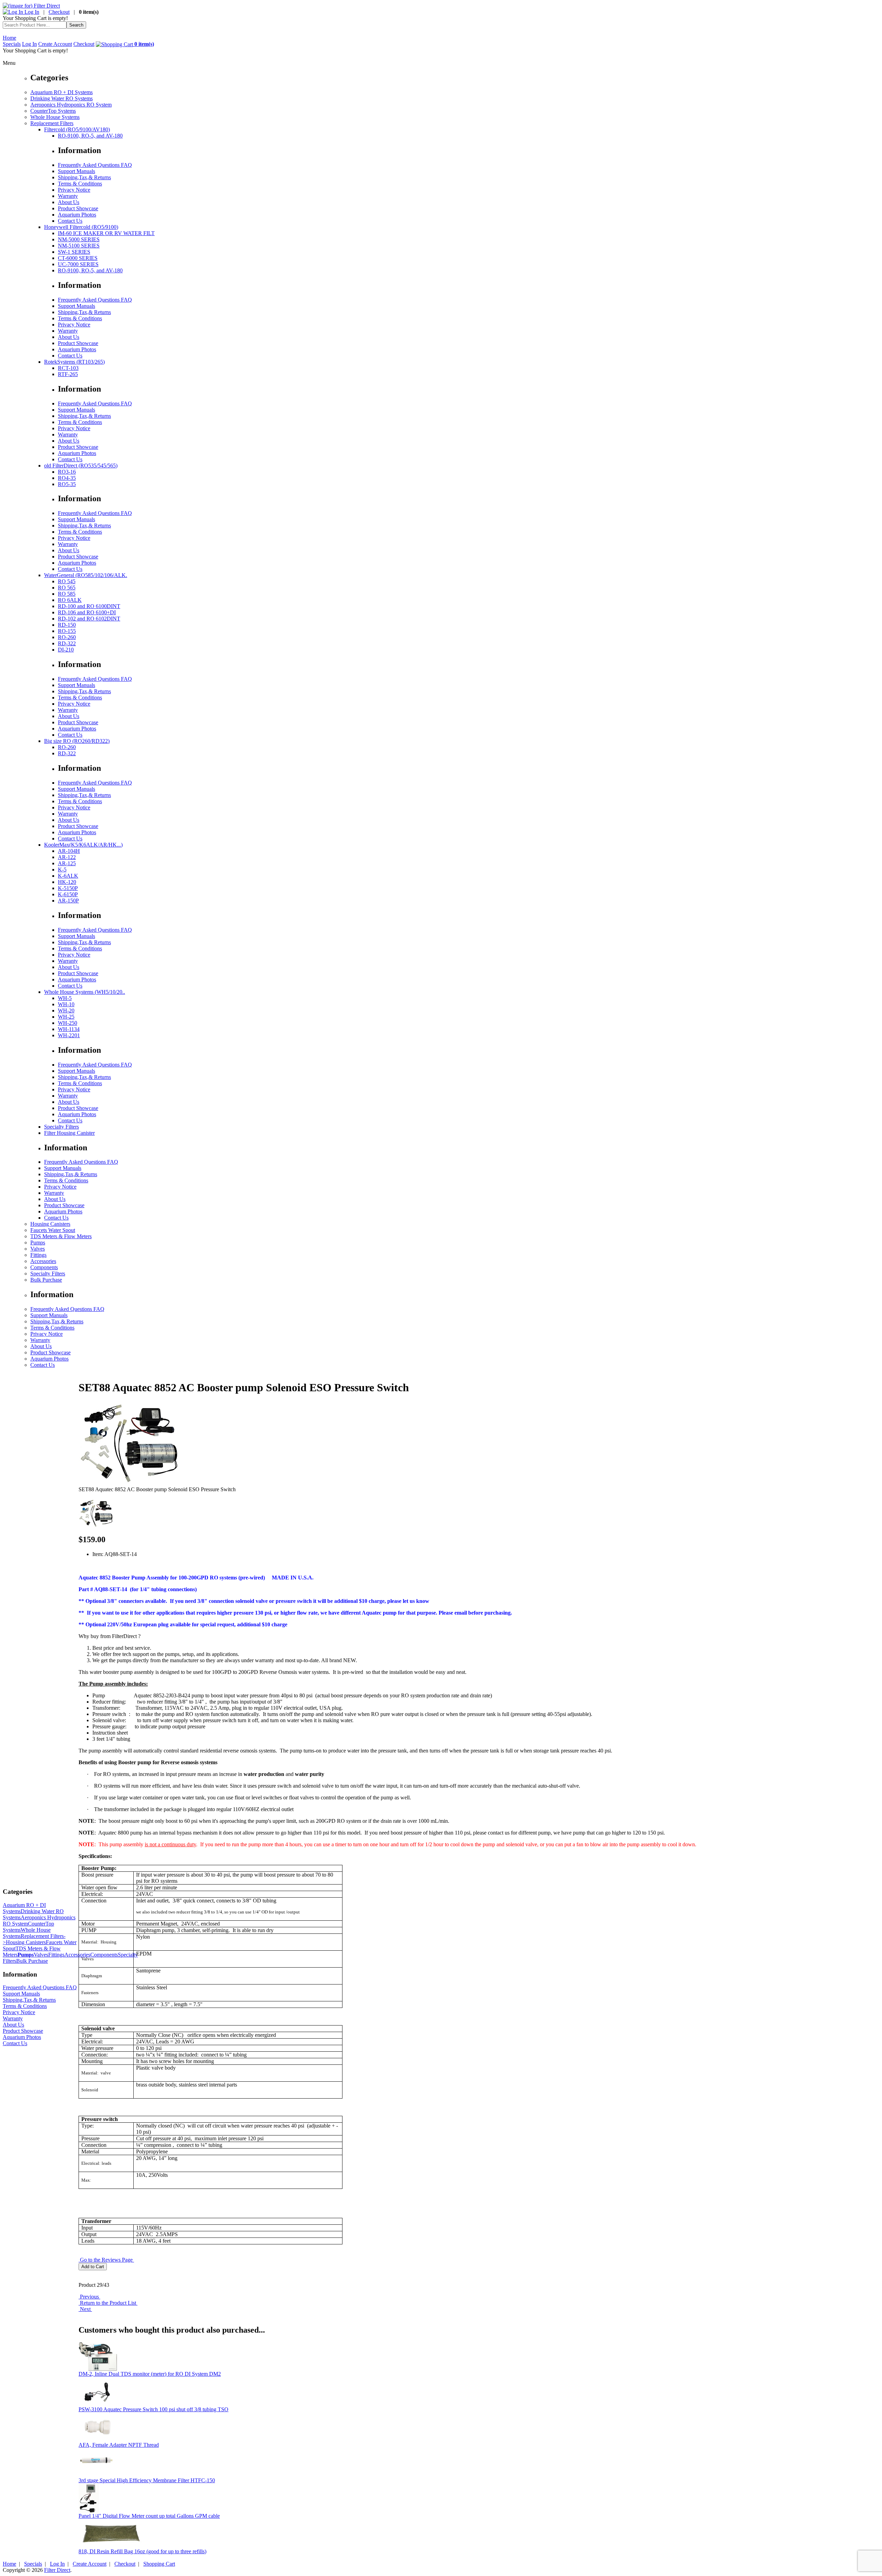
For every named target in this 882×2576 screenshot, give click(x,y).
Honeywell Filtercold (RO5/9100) (81, 227)
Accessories (43, 1261)
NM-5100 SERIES (79, 246)
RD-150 (67, 625)
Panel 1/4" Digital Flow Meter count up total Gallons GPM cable (149, 2516)
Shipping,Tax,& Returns (84, 177)
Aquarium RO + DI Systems (61, 92)
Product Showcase (78, 208)
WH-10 (66, 1004)
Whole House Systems (55, 117)
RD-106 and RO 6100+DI (87, 612)
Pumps (38, 1242)
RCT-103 (68, 368)
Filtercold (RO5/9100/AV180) (77, 129)
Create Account (55, 44)
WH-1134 (69, 1029)
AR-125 (67, 863)
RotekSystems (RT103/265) (74, 362)
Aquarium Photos (77, 215)
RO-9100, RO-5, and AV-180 (90, 136)
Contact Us (70, 221)
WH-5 (65, 998)
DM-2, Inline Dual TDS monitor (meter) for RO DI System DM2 (150, 2374)
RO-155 (67, 631)
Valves (38, 1249)
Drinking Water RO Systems (61, 98)
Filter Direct (57, 2570)
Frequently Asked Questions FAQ (95, 165)
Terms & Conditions (80, 184)
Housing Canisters (50, 1224)
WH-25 (66, 1017)
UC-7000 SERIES (78, 264)
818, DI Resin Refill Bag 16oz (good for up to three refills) (142, 2551)
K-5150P (68, 888)
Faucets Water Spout (53, 1230)
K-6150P (68, 894)
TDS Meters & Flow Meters (61, 1236)
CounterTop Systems (53, 111)
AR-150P (68, 901)
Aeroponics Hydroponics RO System (71, 105)
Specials (12, 44)
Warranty (68, 196)
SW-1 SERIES (74, 252)
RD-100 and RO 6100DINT (89, 606)
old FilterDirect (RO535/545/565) (81, 466)
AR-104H (69, 851)
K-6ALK (68, 876)
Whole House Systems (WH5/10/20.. (85, 992)
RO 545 (67, 581)
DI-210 (66, 650)
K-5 (62, 870)
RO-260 (67, 637)
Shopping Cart (159, 2564)
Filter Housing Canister (69, 1133)
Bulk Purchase (46, 1280)
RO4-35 (67, 478)
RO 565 (67, 588)
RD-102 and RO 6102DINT (89, 619)
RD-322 (67, 643)
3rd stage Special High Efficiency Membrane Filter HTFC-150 (147, 2480)
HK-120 (67, 882)
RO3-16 (67, 472)
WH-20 (66, 1011)
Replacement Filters (52, 123)
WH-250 (68, 1023)
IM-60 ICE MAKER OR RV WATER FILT (106, 233)
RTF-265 (68, 374)
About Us (69, 202)
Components (44, 1267)
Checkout (59, 12)
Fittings (38, 1255)
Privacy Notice (74, 190)
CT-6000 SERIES (78, 258)
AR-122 (67, 857)
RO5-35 (67, 484)
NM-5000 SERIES (79, 239)
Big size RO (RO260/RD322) (77, 741)
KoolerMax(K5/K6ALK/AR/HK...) (83, 845)
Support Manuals (76, 171)
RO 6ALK (70, 600)
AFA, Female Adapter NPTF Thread (119, 2445)
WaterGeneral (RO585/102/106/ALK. (86, 575)
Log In (31, 12)
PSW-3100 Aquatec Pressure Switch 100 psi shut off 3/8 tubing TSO (153, 2409)
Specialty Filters (61, 1127)
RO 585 (67, 594)
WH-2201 (69, 1035)
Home (9, 38)
